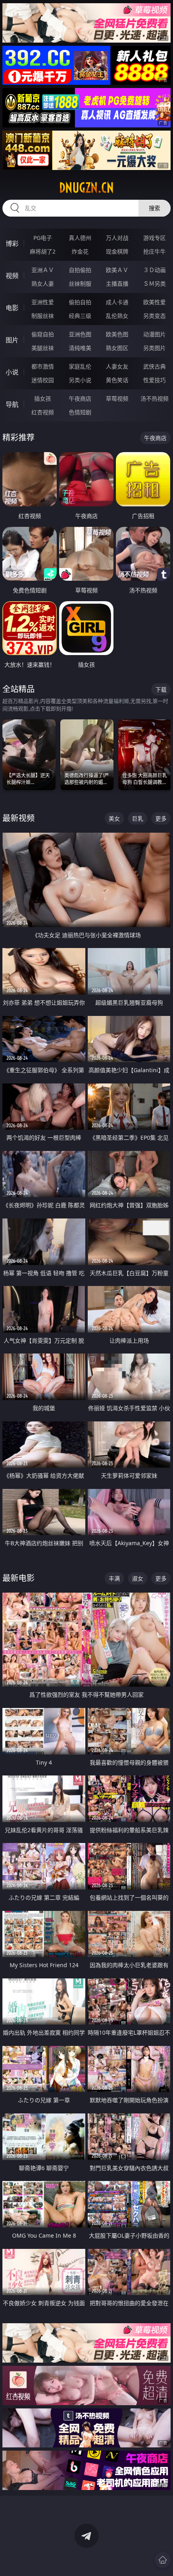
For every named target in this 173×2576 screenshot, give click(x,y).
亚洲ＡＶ (43, 270)
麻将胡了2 (43, 251)
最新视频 (19, 818)
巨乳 (138, 818)
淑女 (138, 1578)
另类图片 (154, 348)
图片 (12, 340)
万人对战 (117, 238)
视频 (12, 276)
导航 (12, 404)
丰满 (114, 1578)
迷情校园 (43, 380)
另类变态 (154, 316)
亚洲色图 (80, 334)
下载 (161, 689)
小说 (12, 372)
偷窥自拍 (43, 334)
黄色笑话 (117, 380)
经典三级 (80, 316)
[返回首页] (163, 2560)
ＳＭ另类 (154, 284)
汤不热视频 (154, 398)
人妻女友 (117, 366)
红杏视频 (43, 412)
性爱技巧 (154, 380)
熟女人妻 (43, 284)
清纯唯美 (80, 348)
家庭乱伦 (80, 366)
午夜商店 (80, 398)
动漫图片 (154, 334)
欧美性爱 (154, 302)
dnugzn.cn (86, 188)
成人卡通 (117, 302)
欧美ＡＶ (117, 270)
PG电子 (43, 238)
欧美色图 (117, 334)
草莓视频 (117, 398)
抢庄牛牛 (154, 251)
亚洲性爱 (43, 302)
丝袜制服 (80, 284)
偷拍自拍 (80, 302)
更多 (161, 818)
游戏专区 (154, 238)
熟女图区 (117, 348)
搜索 (154, 208)
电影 (12, 308)
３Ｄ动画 (154, 270)
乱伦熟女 (117, 316)
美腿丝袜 (43, 348)
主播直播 (117, 284)
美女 (114, 818)
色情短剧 (80, 412)
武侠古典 (154, 366)
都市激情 (43, 366)
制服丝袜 (43, 316)
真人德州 (80, 238)
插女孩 (43, 398)
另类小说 (80, 380)
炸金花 (80, 251)
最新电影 (19, 1578)
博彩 (12, 244)
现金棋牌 (117, 251)
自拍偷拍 (80, 270)
